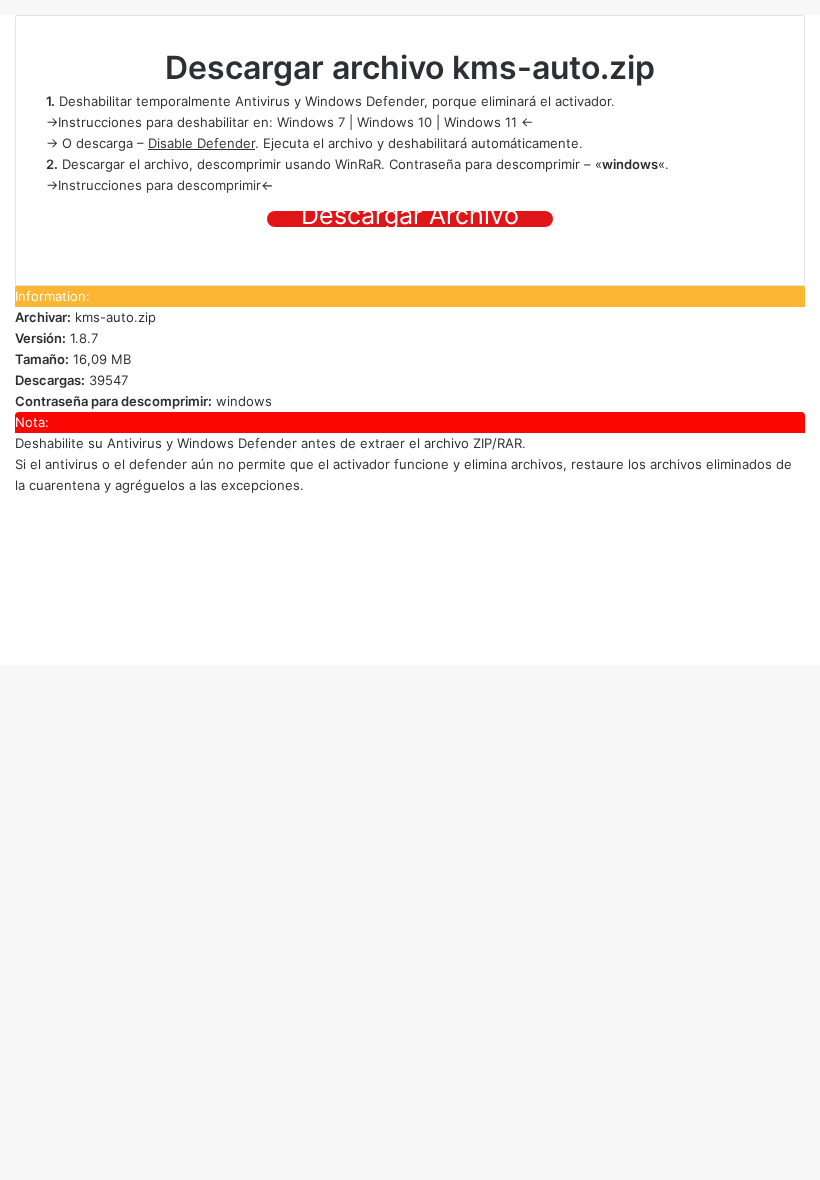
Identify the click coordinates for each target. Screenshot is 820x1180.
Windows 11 (480, 122)
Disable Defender (201, 143)
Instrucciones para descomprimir (159, 185)
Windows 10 (394, 122)
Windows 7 (311, 122)
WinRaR (358, 164)
